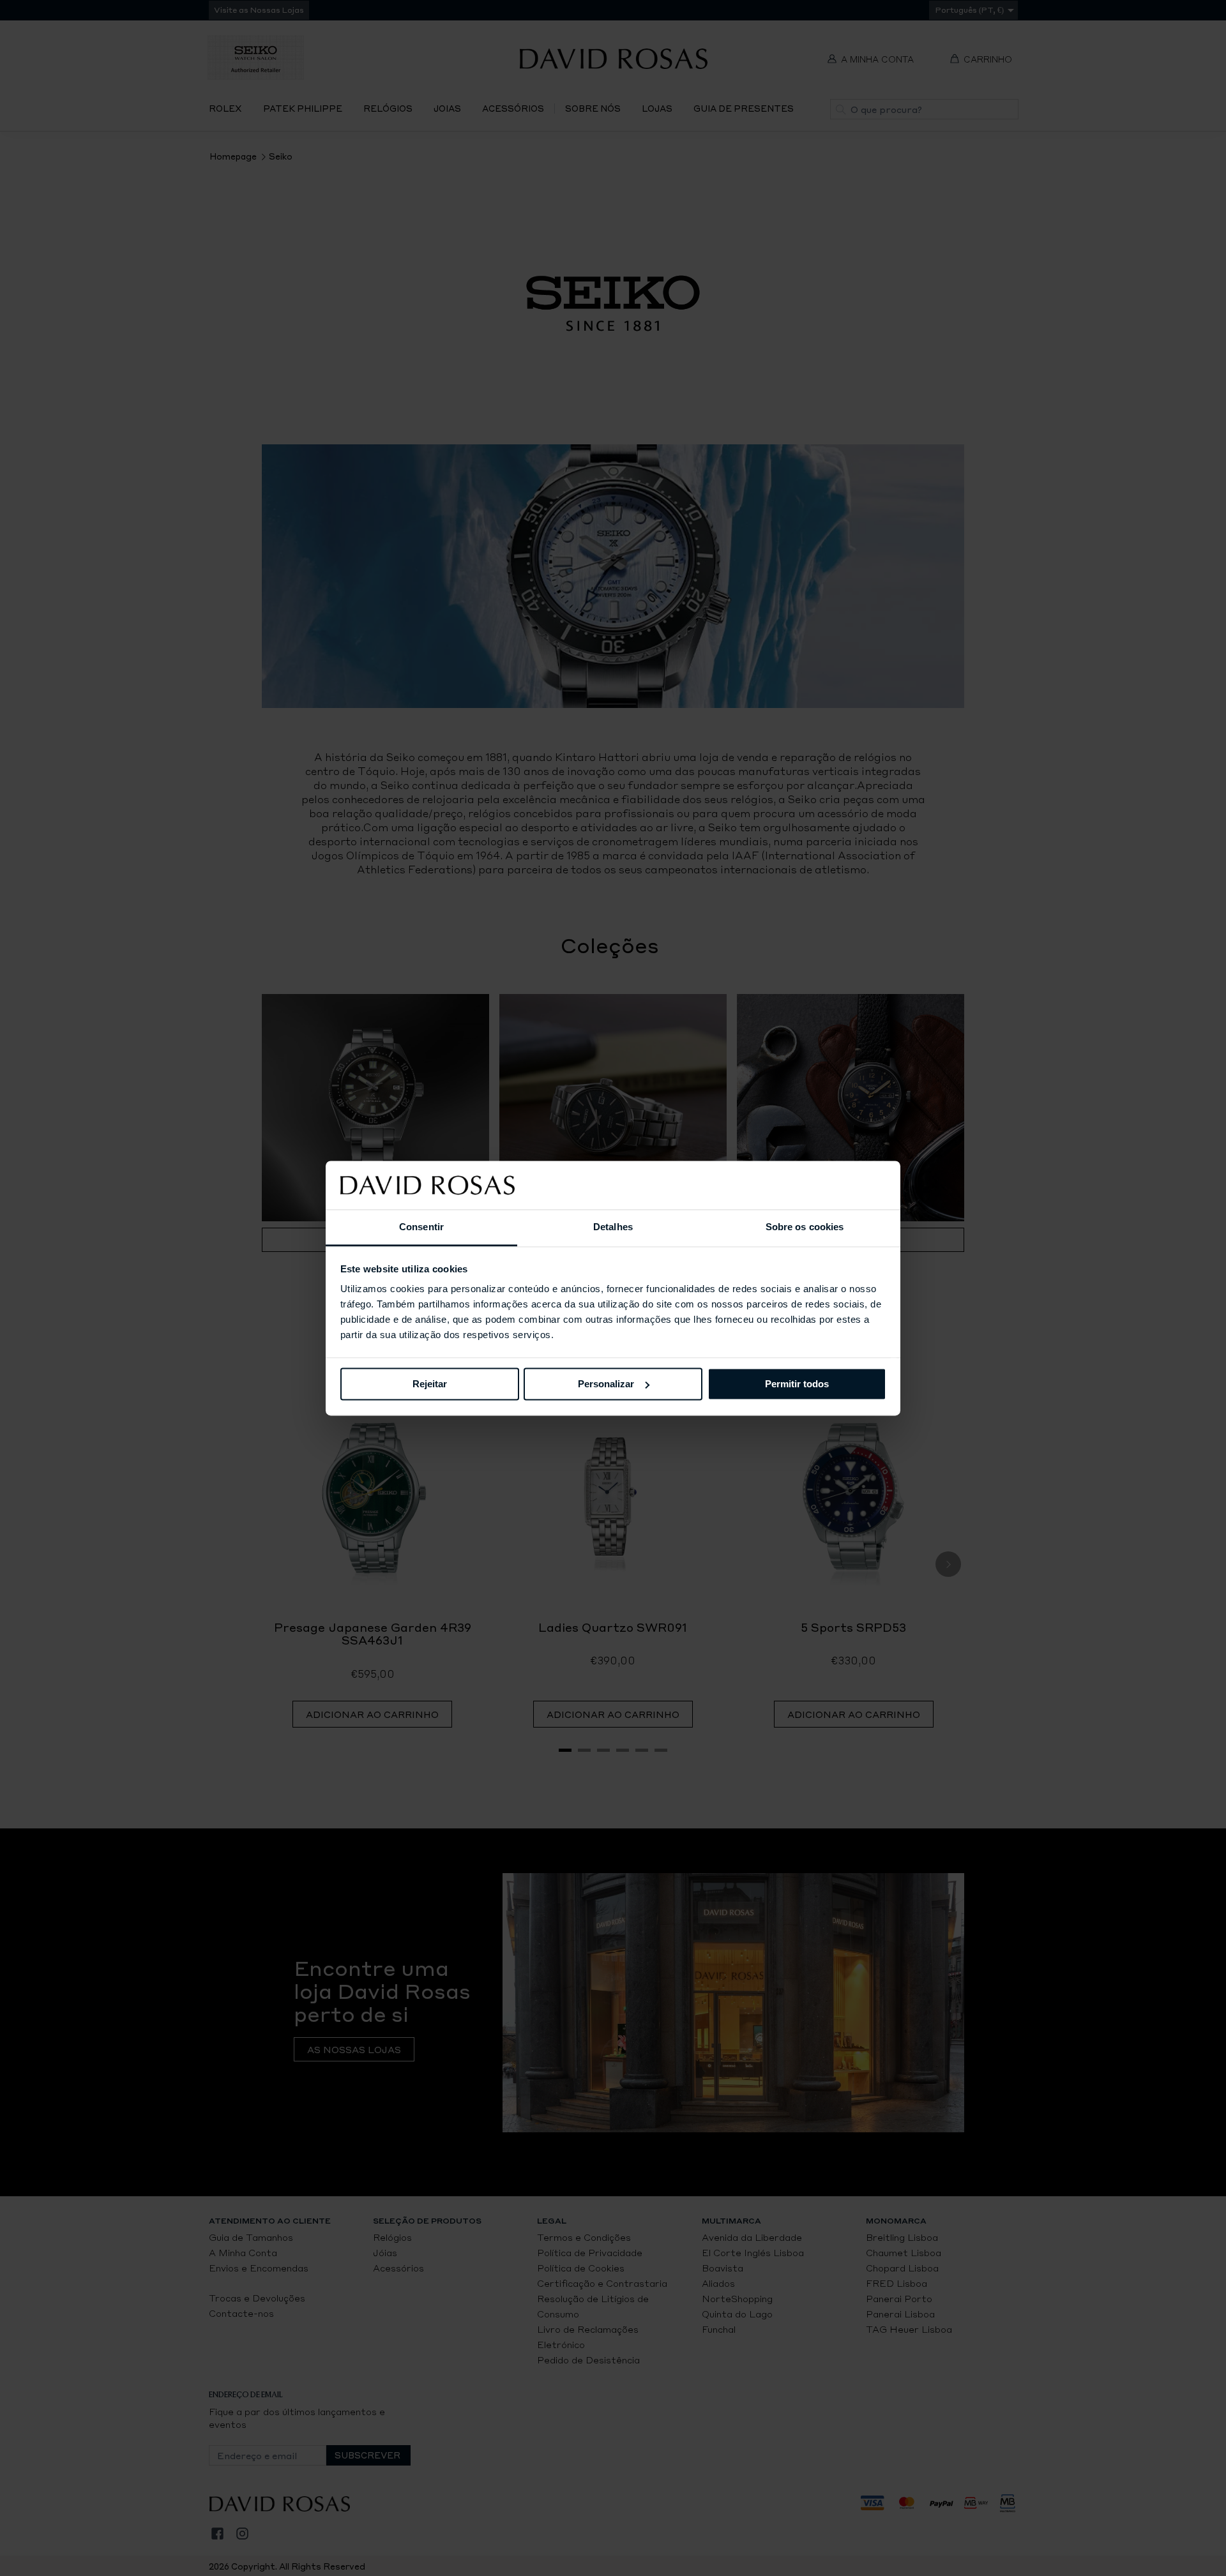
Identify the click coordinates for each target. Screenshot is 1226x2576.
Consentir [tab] (421, 1227)
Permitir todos (797, 1384)
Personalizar (606, 1384)
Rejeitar (430, 1384)
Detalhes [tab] (613, 1227)
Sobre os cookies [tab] (805, 1227)
